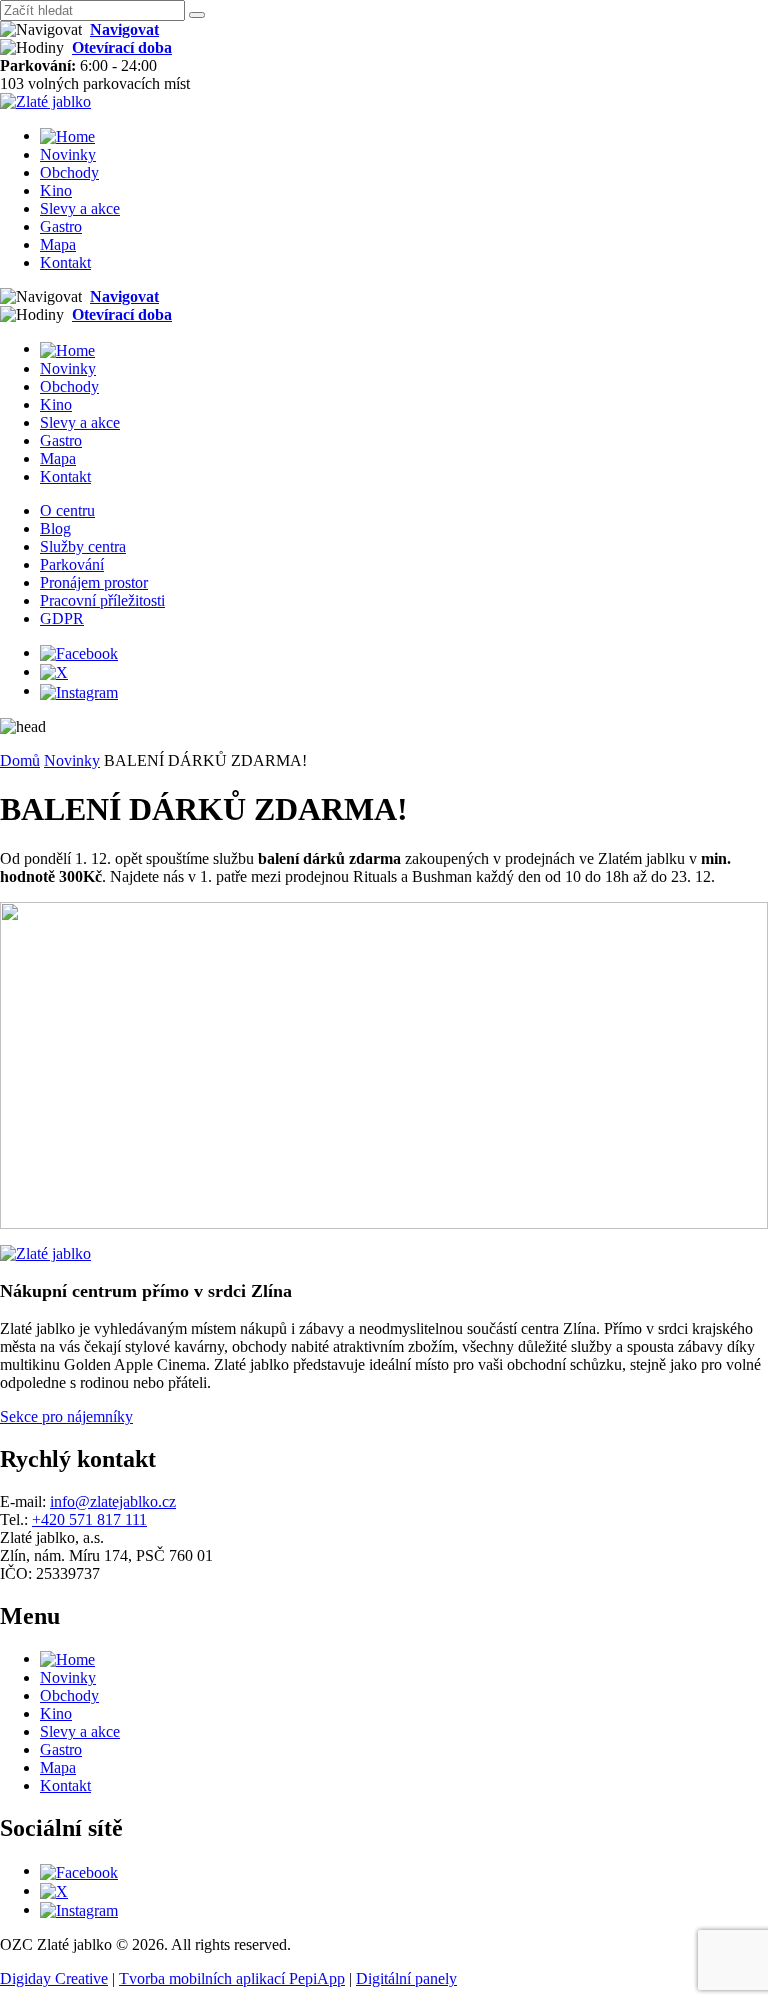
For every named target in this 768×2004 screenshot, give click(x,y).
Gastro (61, 226)
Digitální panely (406, 1978)
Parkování (72, 564)
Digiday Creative (54, 1978)
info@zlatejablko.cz (113, 1501)
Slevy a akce (80, 208)
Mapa (58, 244)
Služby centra (83, 546)
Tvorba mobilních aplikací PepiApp (232, 1978)
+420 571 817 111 (89, 1519)
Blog (55, 528)
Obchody (69, 172)
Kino (56, 190)
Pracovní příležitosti (102, 600)
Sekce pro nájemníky (66, 1416)
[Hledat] (197, 15)
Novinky (68, 154)
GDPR (62, 618)
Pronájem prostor (94, 582)
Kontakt (65, 262)
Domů (20, 760)
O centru (67, 510)
